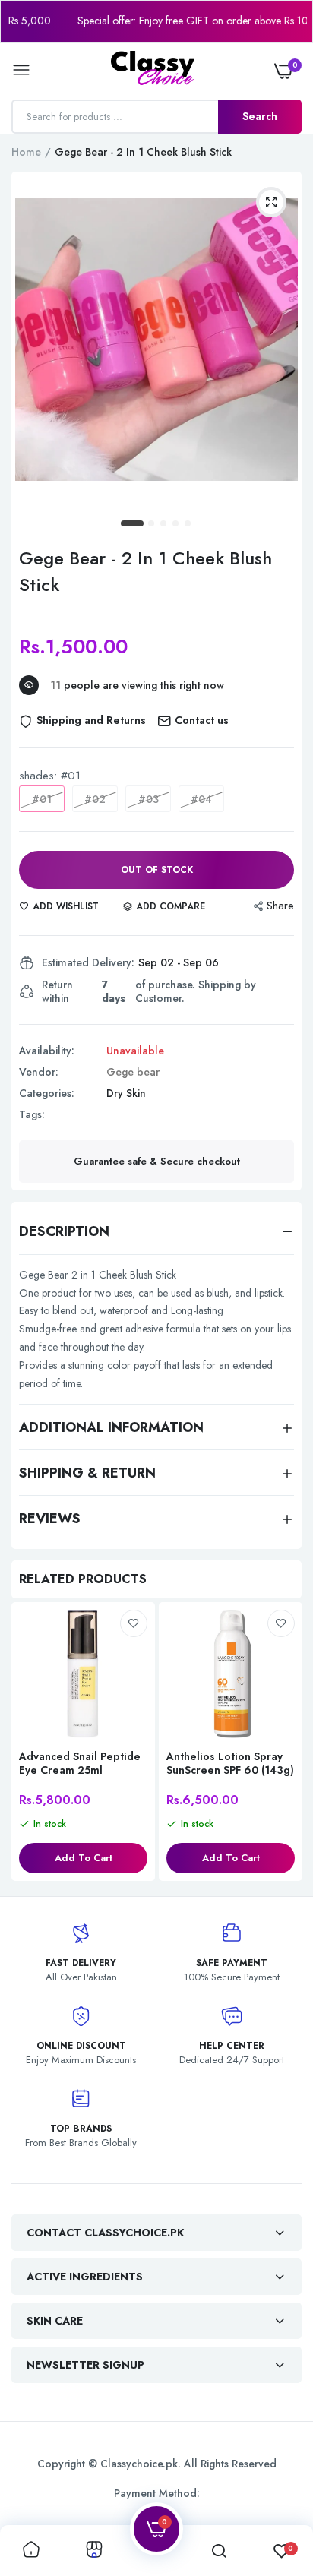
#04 (201, 799)
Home (26, 152)
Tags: (32, 1114)
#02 (95, 799)
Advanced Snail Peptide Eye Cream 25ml (80, 1763)
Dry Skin (126, 1093)
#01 (42, 799)
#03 (149, 799)
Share (280, 906)
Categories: (47, 1093)
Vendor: (39, 1072)
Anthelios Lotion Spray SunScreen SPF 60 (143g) (230, 1763)
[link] (134, 1623)
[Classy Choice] (153, 71)
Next (283, 1743)
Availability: (47, 1051)
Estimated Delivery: (88, 962)
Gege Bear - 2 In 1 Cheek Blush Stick (145, 571)
